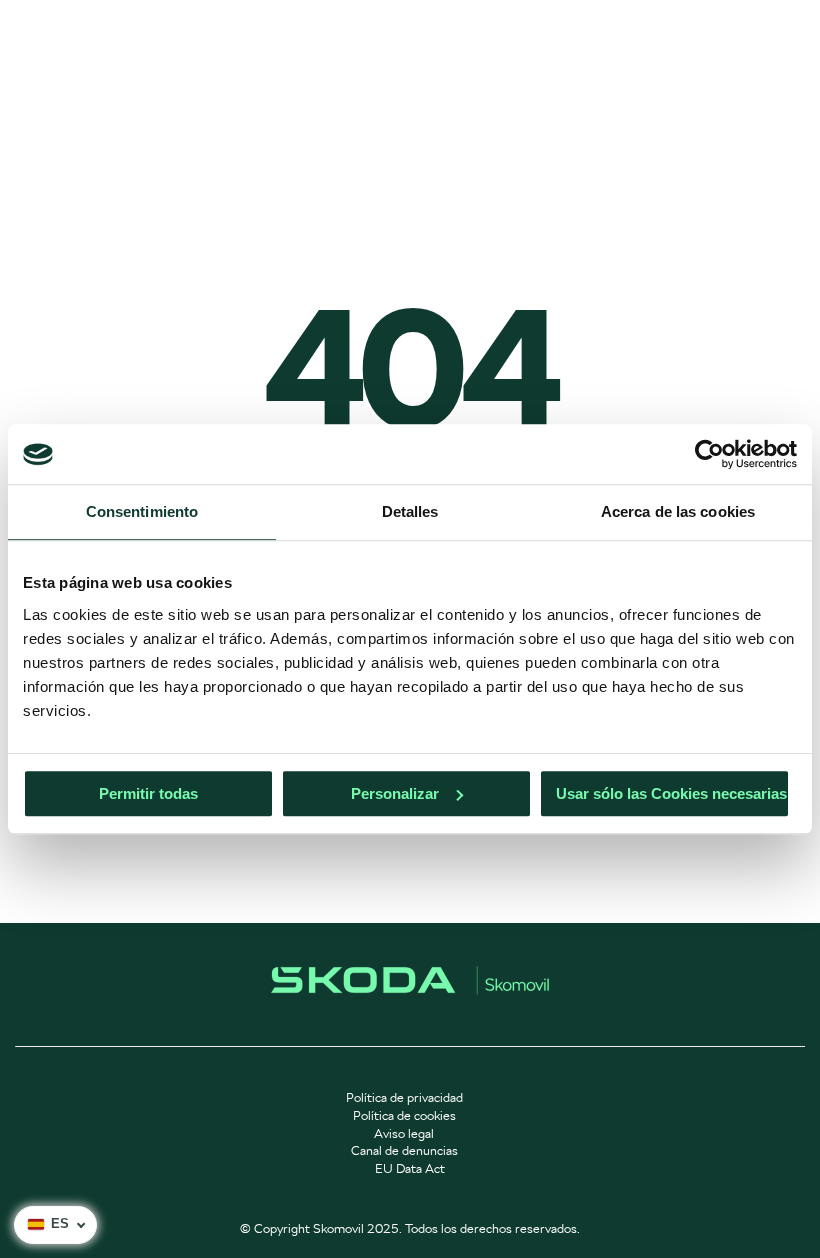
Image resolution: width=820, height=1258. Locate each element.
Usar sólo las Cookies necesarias (671, 793)
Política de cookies (404, 1115)
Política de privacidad (404, 1097)
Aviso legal (404, 1133)
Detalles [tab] (410, 511)
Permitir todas (148, 793)
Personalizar (395, 793)
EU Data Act (410, 1168)
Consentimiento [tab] (142, 511)
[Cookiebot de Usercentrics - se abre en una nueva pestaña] (709, 454)
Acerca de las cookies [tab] (678, 511)
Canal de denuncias (404, 1150)
